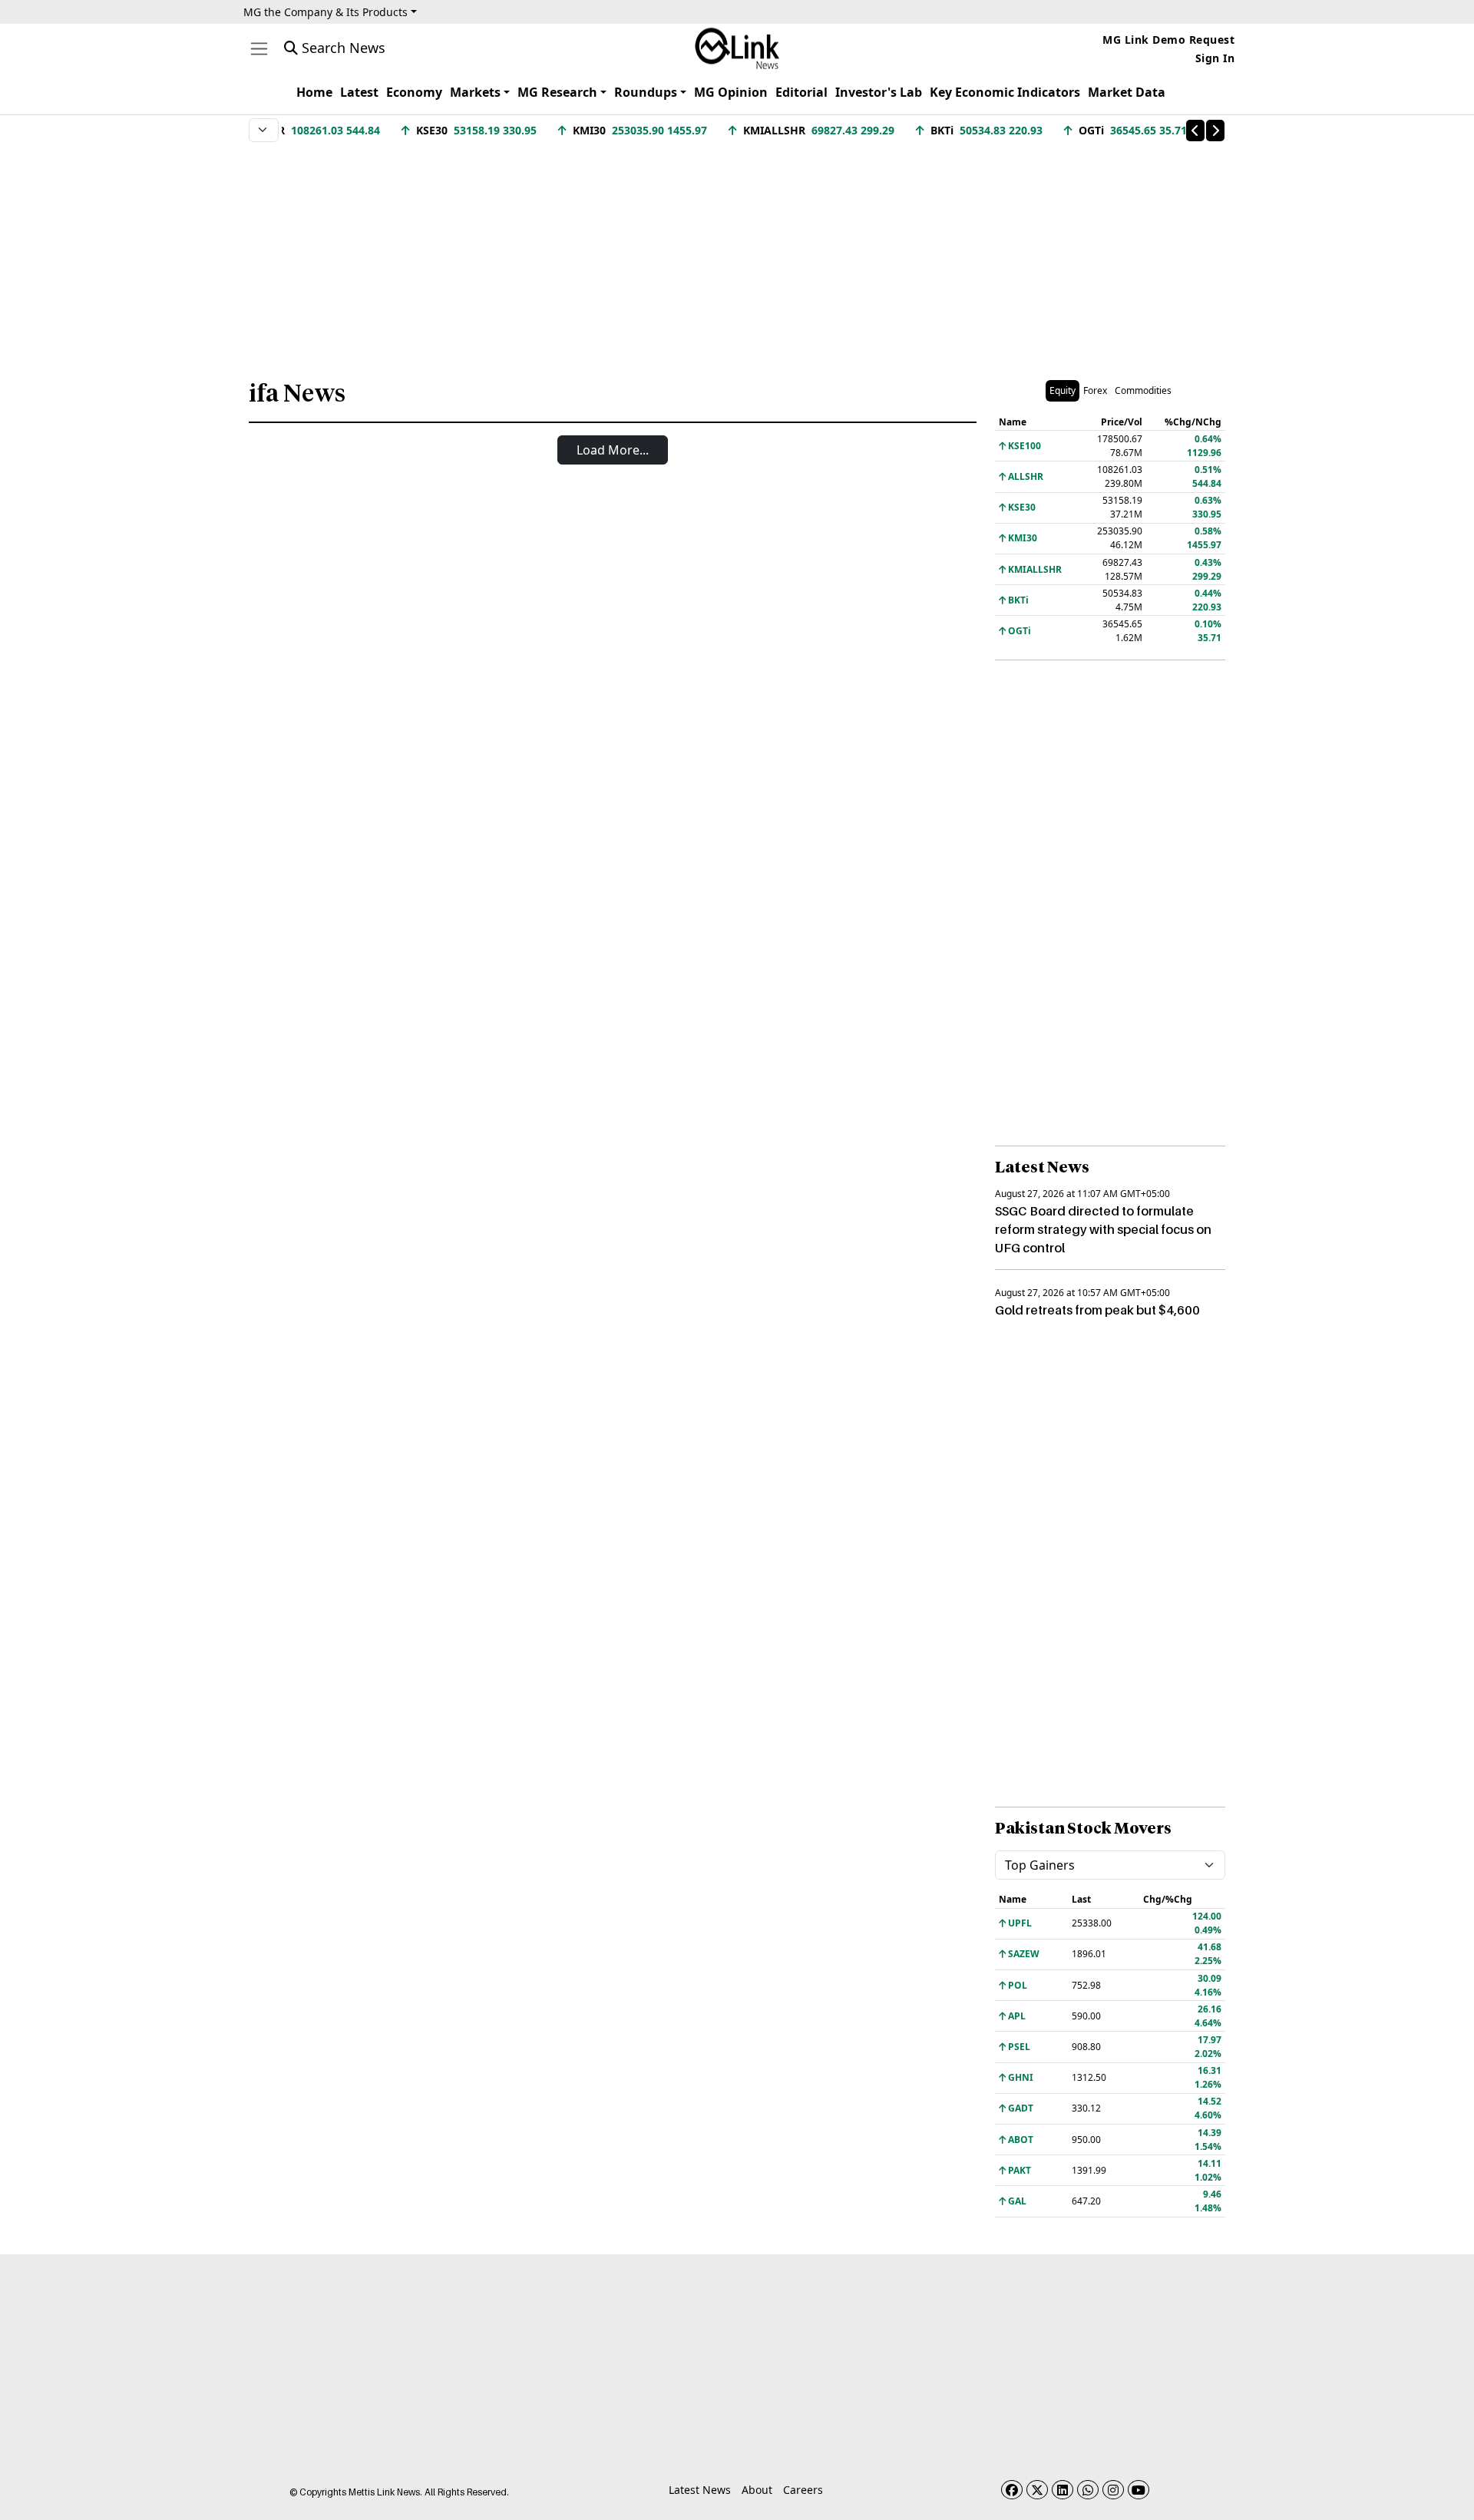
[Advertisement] (737, 253)
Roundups (646, 92)
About (757, 2490)
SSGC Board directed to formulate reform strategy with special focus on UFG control (1103, 1229)
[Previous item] (1195, 131)
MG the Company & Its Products (326, 12)
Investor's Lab (879, 92)
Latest (359, 92)
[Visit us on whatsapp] (1088, 2490)
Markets (475, 92)
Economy (414, 92)
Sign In (1215, 58)
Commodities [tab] (1143, 390)
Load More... (613, 450)
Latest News (700, 2490)
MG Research (557, 92)
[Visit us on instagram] (1113, 2490)
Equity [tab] (1063, 390)
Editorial (801, 92)
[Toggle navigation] (259, 49)
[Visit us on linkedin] (1063, 2490)
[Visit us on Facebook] (1012, 2490)
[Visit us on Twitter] (1037, 2490)
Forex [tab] (1095, 390)
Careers (803, 2490)
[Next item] (1215, 131)
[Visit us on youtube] (1139, 2490)
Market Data (1127, 92)
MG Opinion (731, 92)
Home (314, 92)
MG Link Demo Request (1168, 40)
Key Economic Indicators (1005, 92)
